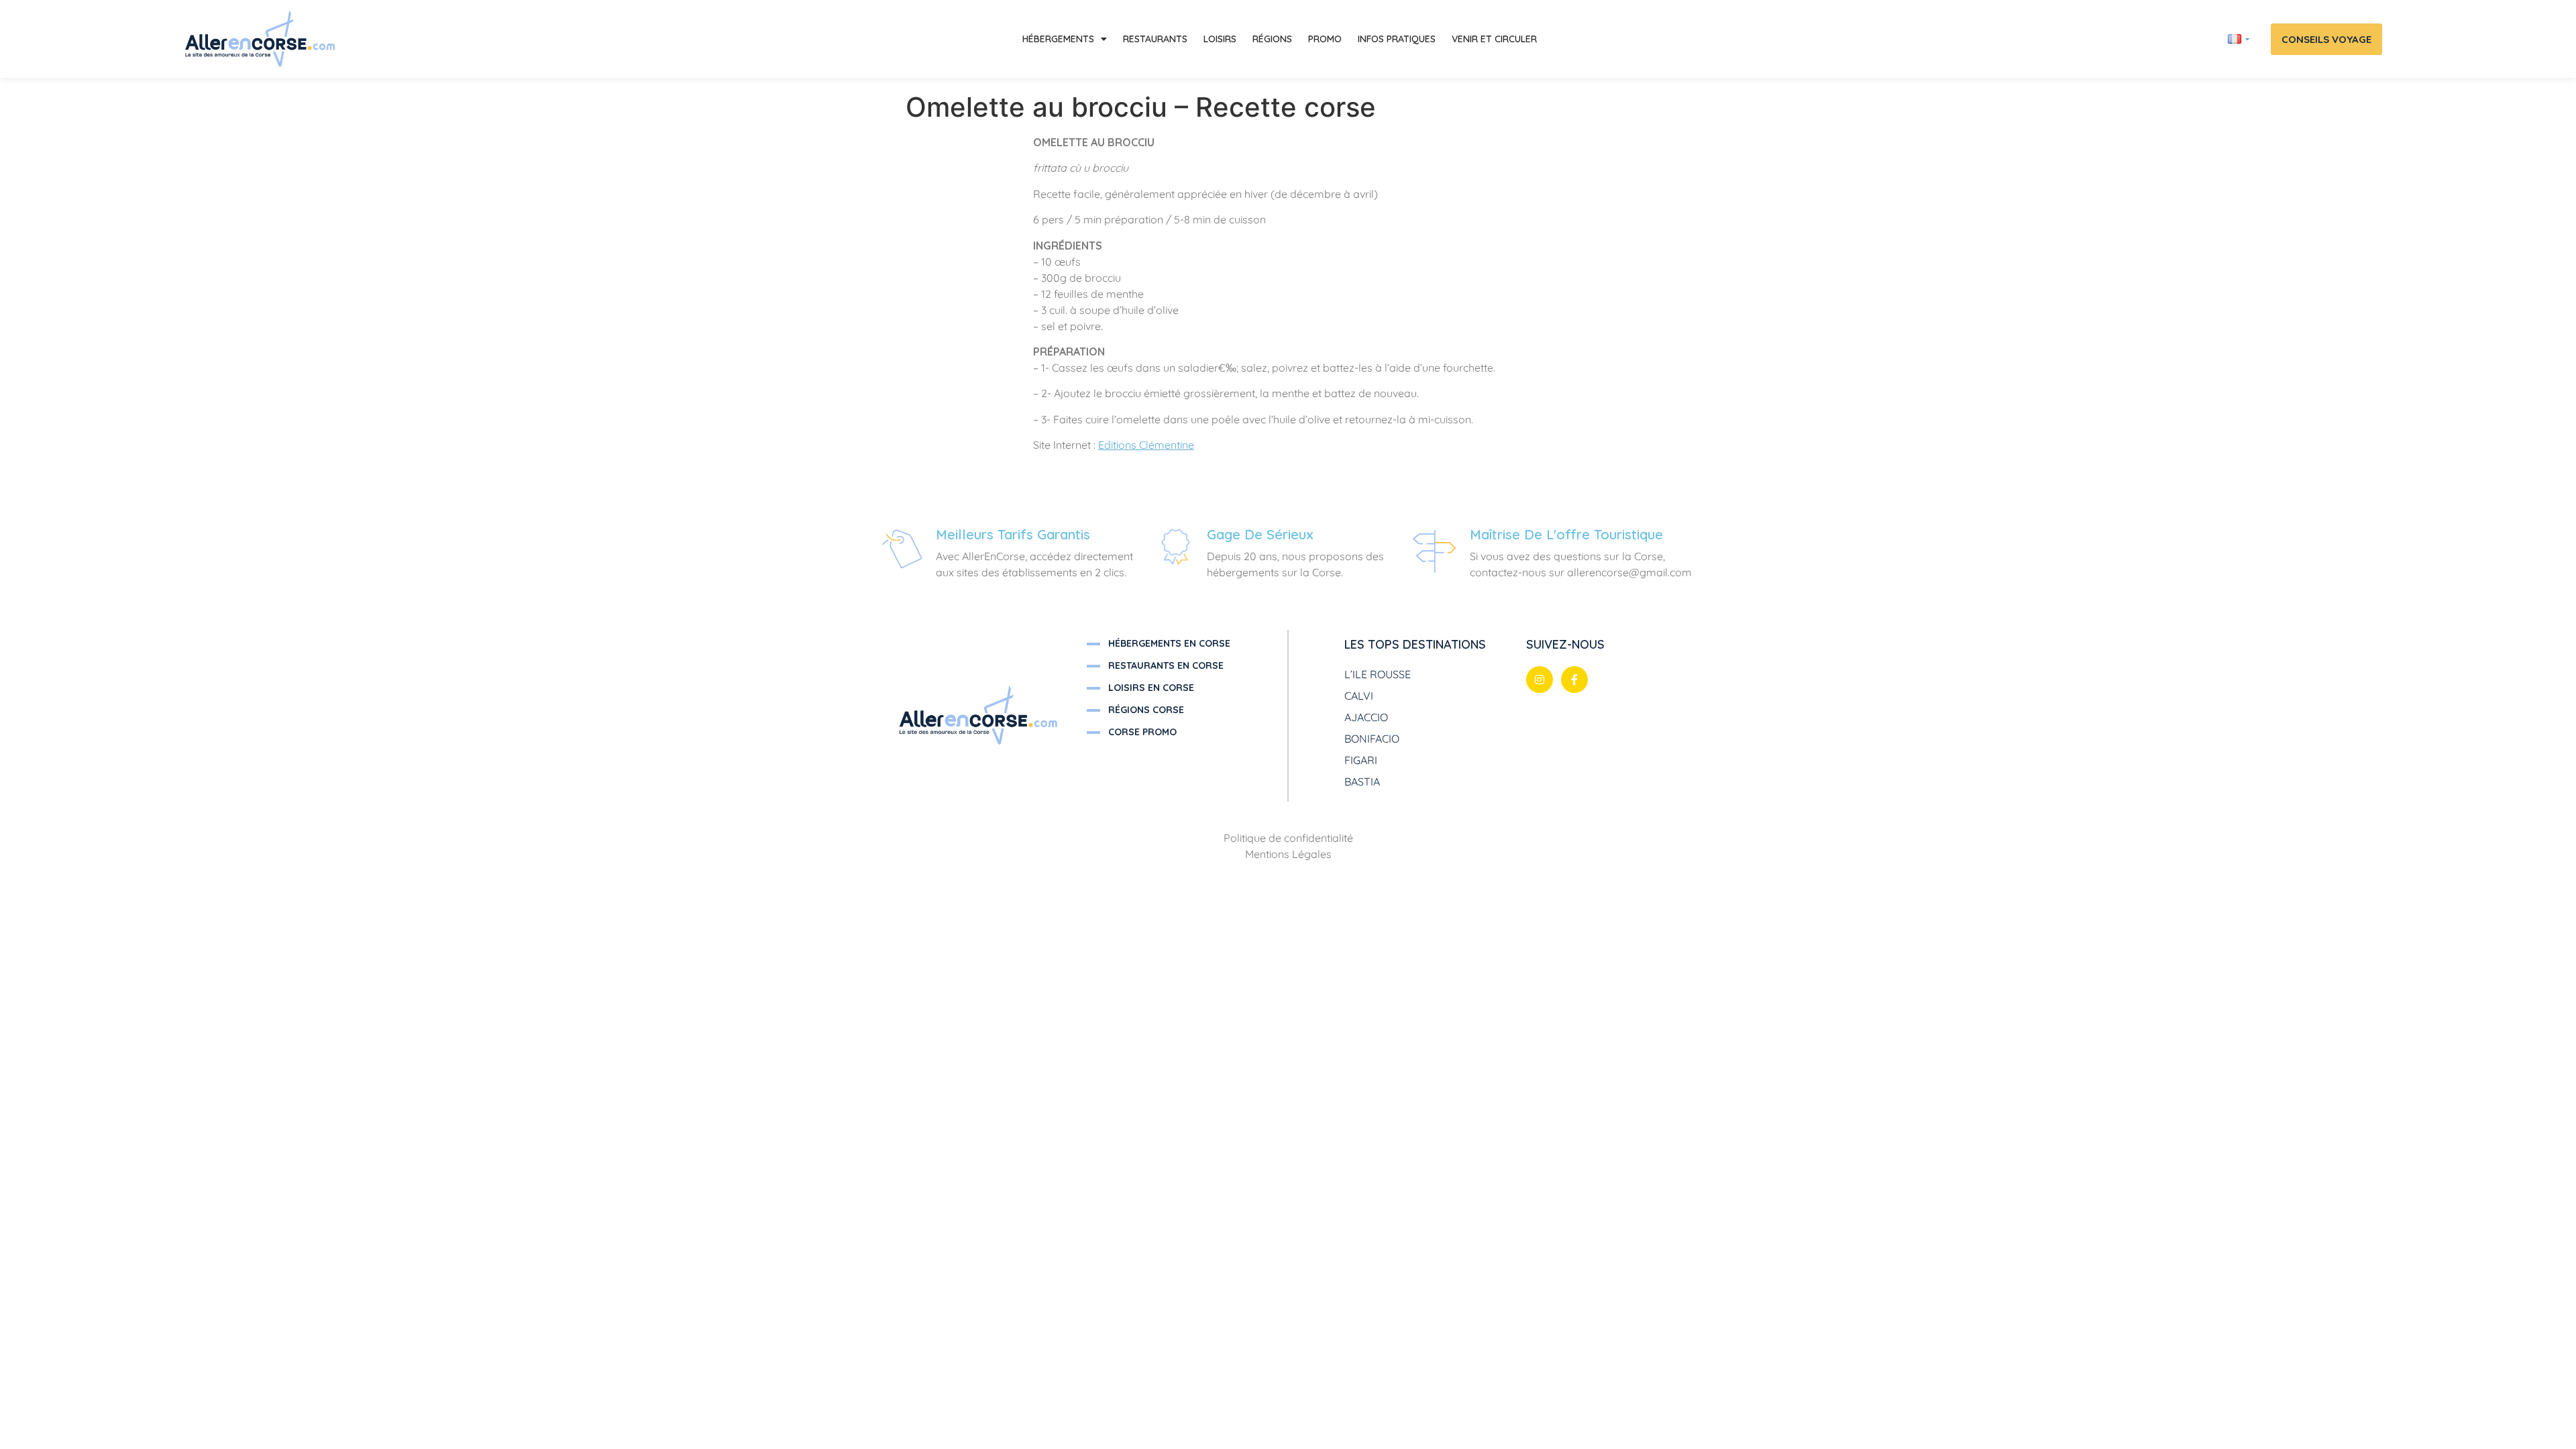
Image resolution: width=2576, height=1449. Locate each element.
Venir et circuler (1494, 39)
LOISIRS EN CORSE (1151, 688)
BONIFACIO (1372, 739)
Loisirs (1220, 39)
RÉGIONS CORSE (1146, 710)
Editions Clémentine (1146, 445)
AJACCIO (1366, 717)
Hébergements (1058, 39)
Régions (1272, 39)
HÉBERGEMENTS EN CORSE (1169, 643)
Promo (1325, 39)
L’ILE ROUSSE (1378, 674)
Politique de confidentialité (1288, 838)
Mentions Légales (1288, 854)
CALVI (1359, 696)
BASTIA (1362, 782)
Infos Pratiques (1397, 39)
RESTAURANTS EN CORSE (1166, 665)
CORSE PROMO (1142, 732)
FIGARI (1361, 760)
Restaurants (1155, 39)
